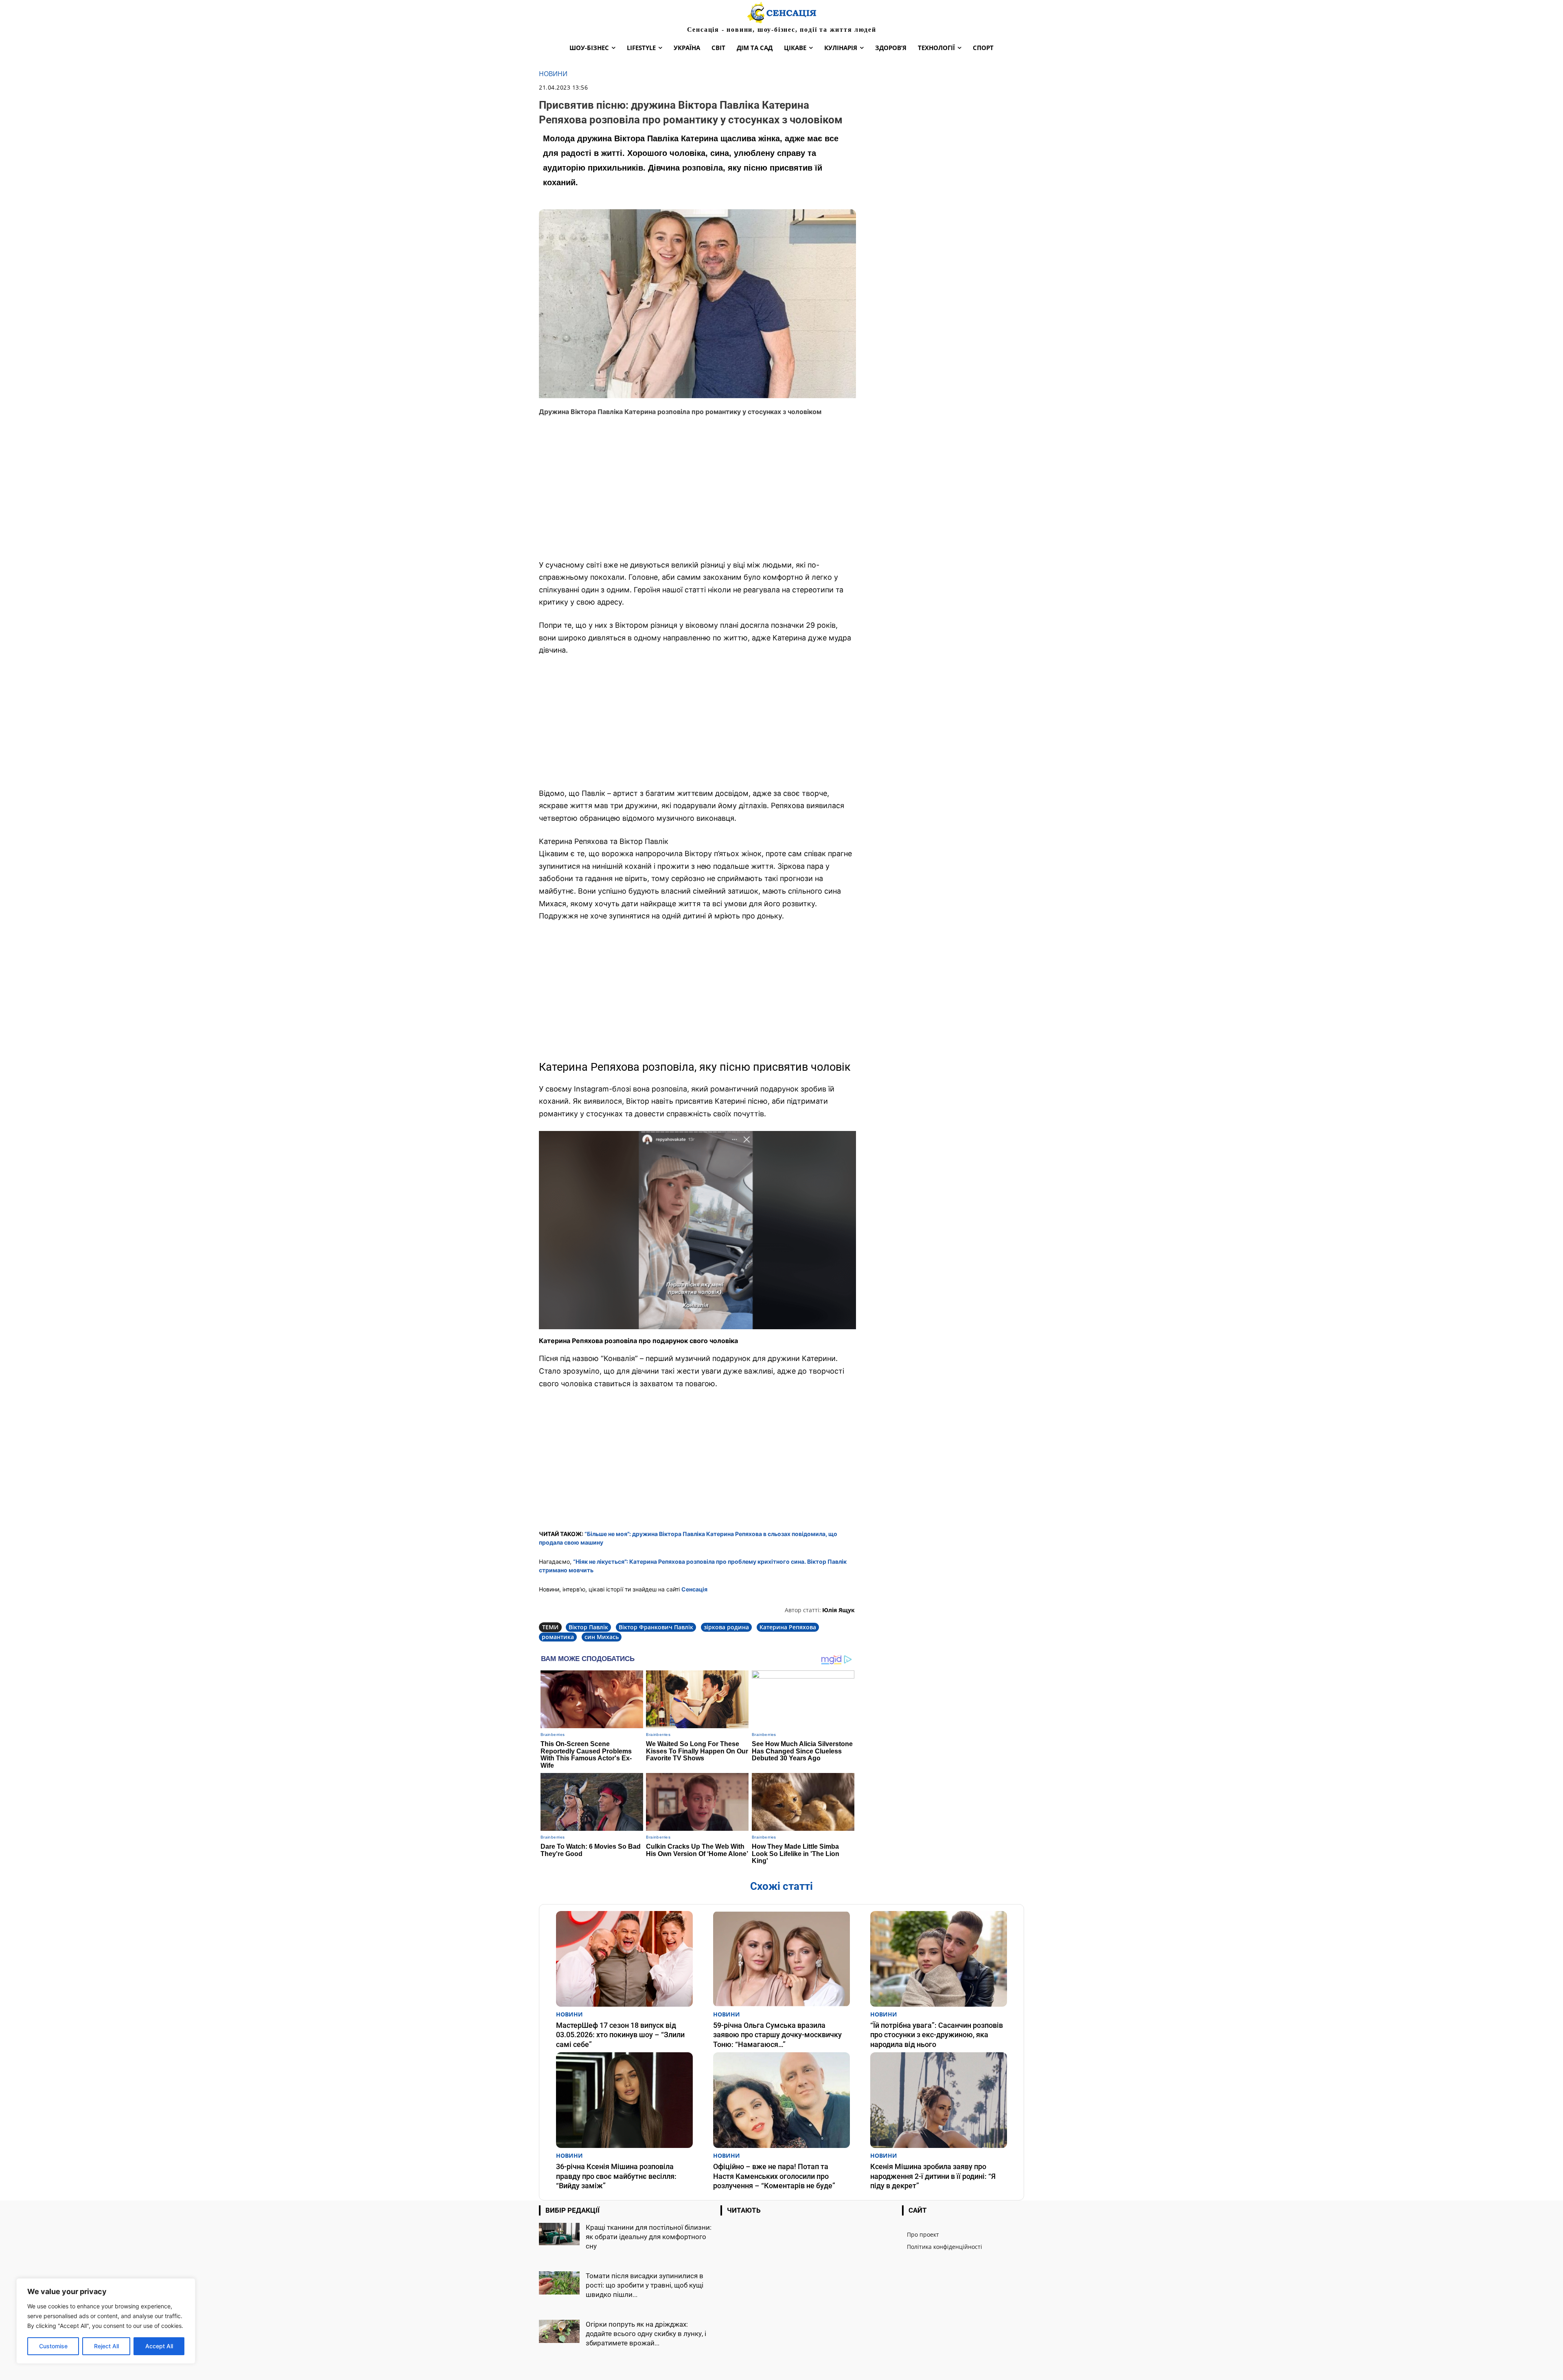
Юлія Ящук (838, 1610)
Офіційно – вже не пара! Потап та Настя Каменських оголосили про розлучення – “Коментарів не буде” (774, 2176)
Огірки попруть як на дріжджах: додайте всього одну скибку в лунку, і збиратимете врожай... (646, 2334)
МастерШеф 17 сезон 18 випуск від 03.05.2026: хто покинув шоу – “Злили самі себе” (620, 2035)
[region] (106, 2321)
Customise (53, 2346)
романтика (558, 1637)
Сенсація (694, 1589)
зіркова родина (726, 1627)
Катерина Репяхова (788, 1627)
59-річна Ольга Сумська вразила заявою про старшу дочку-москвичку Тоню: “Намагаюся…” (777, 2035)
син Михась (602, 1637)
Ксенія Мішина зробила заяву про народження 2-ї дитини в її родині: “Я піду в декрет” (933, 2176)
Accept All (159, 2346)
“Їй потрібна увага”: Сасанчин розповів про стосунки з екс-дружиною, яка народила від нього (937, 2035)
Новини (553, 74)
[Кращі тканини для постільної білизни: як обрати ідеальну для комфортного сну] (559, 2234)
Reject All (106, 2346)
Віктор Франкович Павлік (656, 1627)
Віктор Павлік (588, 1627)
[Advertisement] (697, 493)
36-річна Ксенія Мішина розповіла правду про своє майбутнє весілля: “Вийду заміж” (616, 2176)
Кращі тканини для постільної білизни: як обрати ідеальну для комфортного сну (649, 2237)
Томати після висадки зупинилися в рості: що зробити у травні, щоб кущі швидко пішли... (645, 2285)
